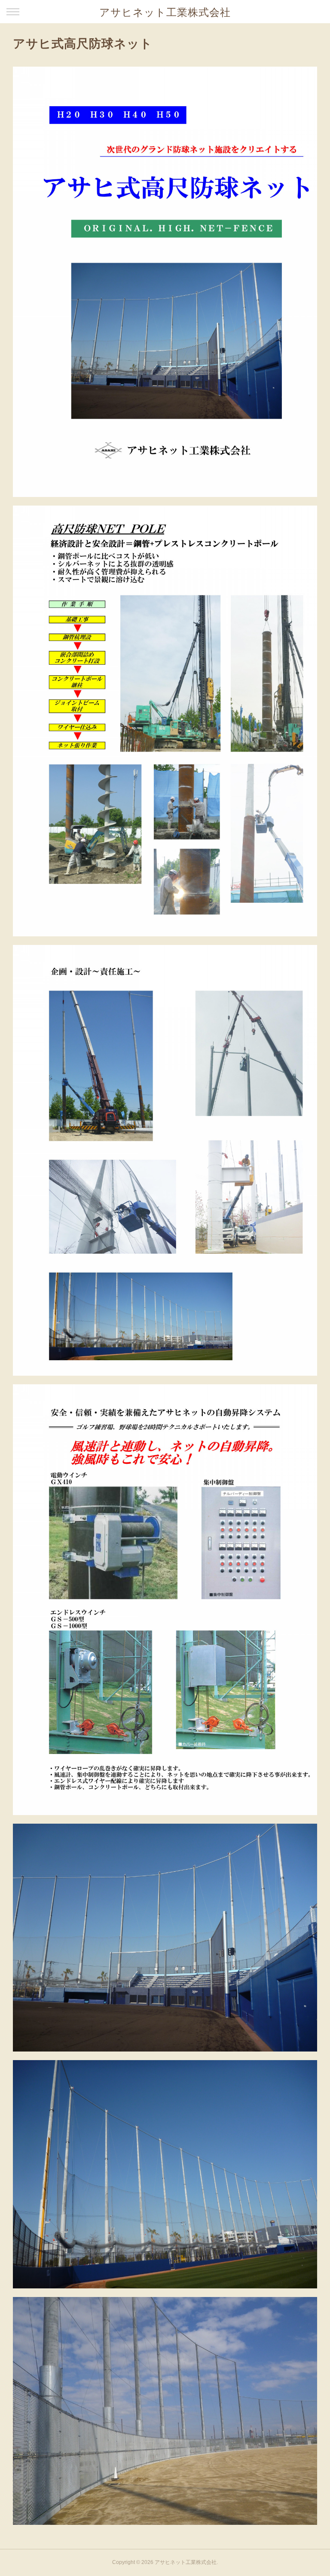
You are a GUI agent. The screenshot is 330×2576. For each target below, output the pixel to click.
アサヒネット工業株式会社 (165, 12)
